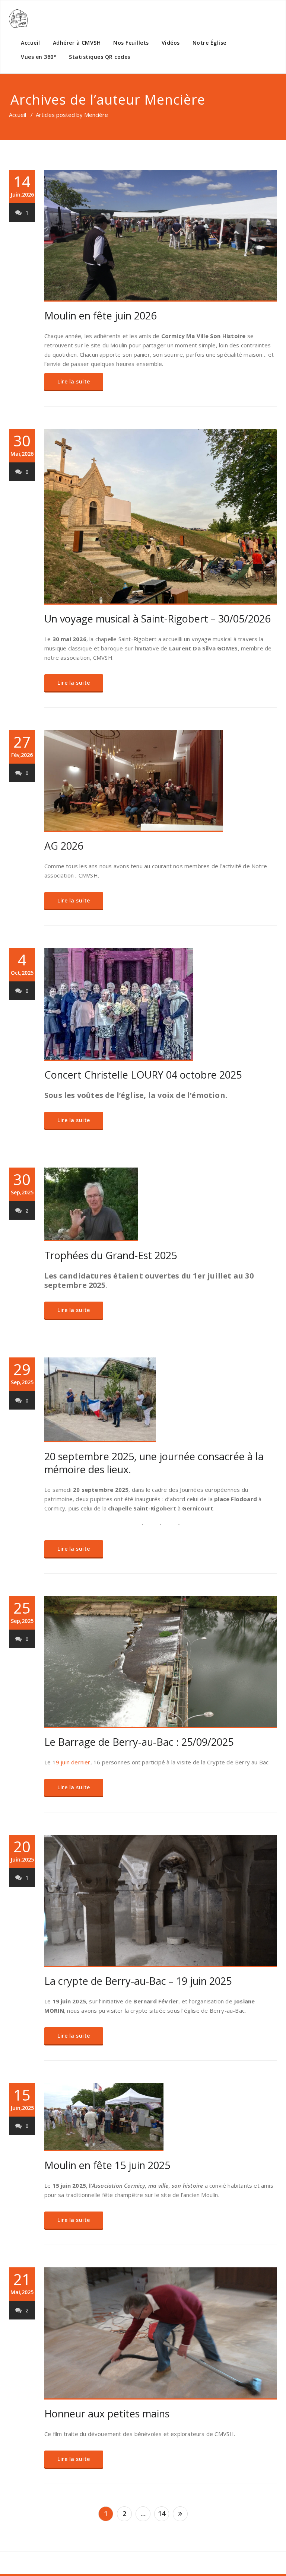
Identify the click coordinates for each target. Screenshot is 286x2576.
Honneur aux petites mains (107, 2413)
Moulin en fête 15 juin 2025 (107, 2165)
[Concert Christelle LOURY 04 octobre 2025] (161, 1004)
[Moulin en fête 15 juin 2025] (161, 2117)
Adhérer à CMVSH (77, 43)
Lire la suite (74, 381)
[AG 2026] (161, 781)
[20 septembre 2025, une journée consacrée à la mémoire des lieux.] (161, 1400)
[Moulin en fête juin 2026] (161, 236)
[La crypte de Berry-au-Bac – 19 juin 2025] (161, 1901)
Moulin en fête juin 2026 (100, 316)
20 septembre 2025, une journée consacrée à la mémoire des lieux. (154, 1463)
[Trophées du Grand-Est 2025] (161, 1204)
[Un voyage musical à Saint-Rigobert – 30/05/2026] (161, 517)
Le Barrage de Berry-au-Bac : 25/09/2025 (139, 1742)
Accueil (31, 43)
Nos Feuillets (131, 43)
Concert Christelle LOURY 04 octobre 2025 (143, 1075)
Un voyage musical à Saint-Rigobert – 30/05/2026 (157, 619)
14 (162, 2513)
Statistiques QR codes (100, 57)
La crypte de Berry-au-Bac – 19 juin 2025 (138, 1981)
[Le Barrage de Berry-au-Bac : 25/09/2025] (161, 1662)
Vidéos (171, 43)
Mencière (175, 100)
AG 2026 (64, 846)
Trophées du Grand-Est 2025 (111, 1255)
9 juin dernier (73, 1762)
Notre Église (209, 43)
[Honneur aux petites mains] (161, 2333)
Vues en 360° (39, 57)
